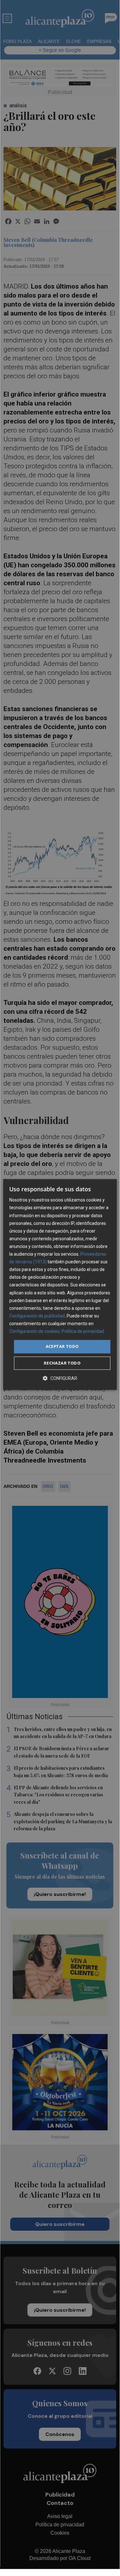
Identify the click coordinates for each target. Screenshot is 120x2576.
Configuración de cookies (34, 1331)
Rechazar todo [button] (62, 1363)
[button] (60, 1378)
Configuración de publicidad (37, 1316)
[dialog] (60, 1284)
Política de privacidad (83, 1331)
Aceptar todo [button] (62, 1346)
